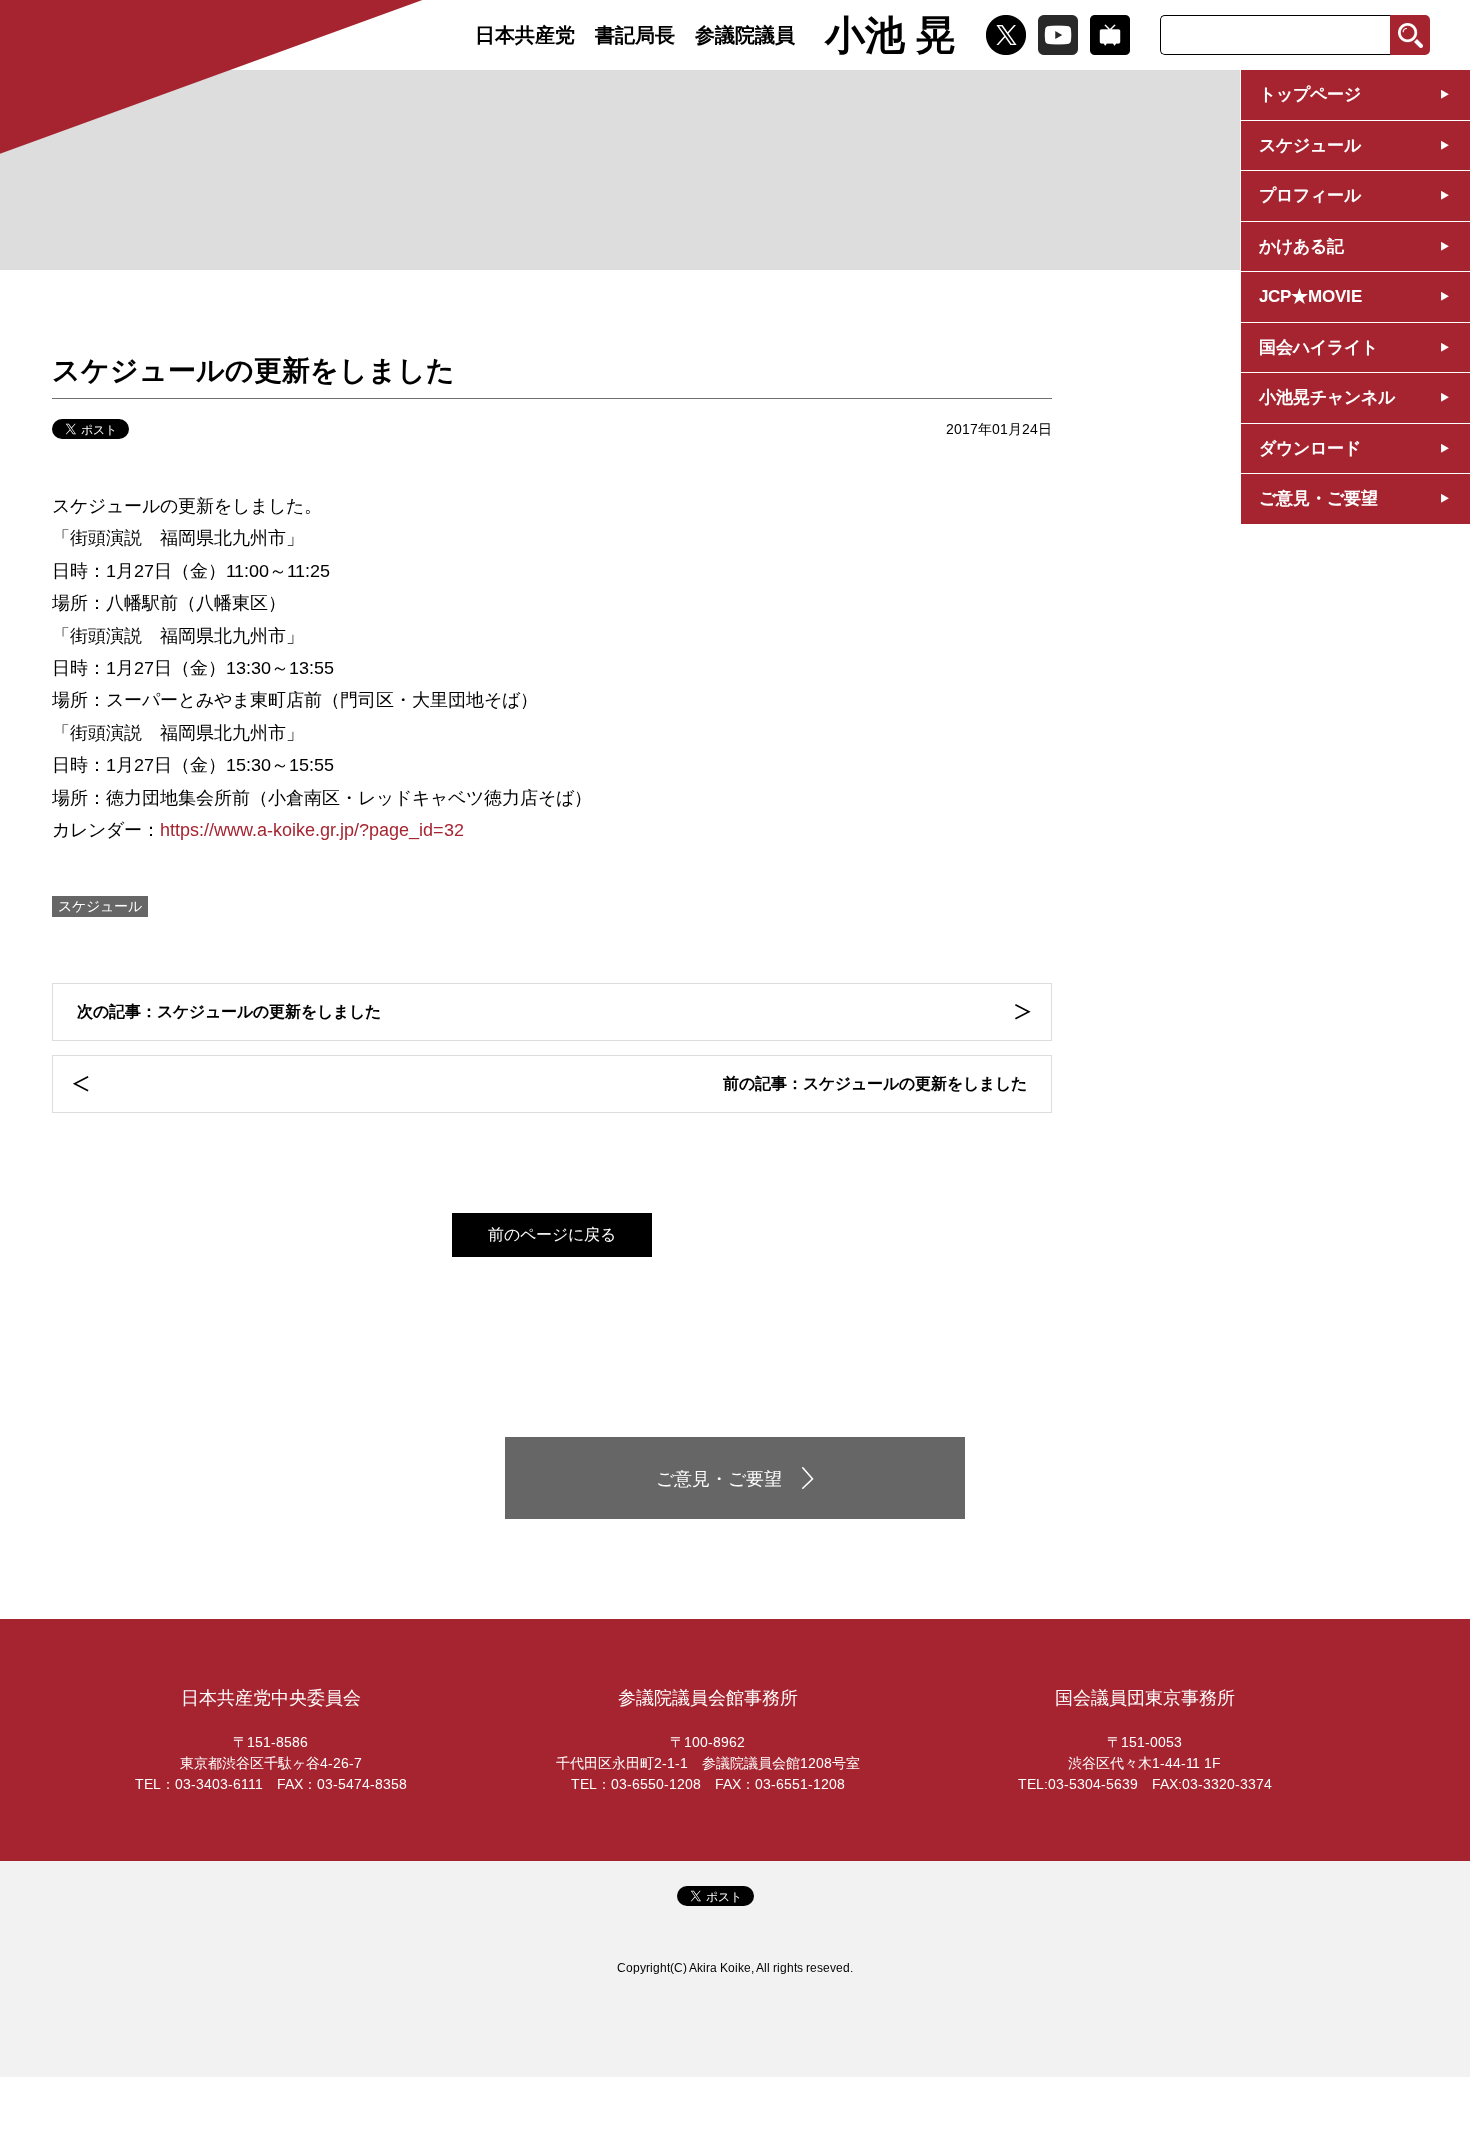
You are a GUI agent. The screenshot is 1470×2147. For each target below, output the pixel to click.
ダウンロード (1310, 448)
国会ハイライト (1318, 347)
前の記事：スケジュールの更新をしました (875, 1083)
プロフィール (1310, 195)
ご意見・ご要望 (1318, 498)
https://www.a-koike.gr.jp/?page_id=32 (312, 830)
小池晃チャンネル (1327, 397)
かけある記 (1301, 246)
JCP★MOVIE (1310, 296)
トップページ (1310, 94)
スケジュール (1310, 145)
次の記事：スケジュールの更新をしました (229, 1011)
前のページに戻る (552, 1234)
